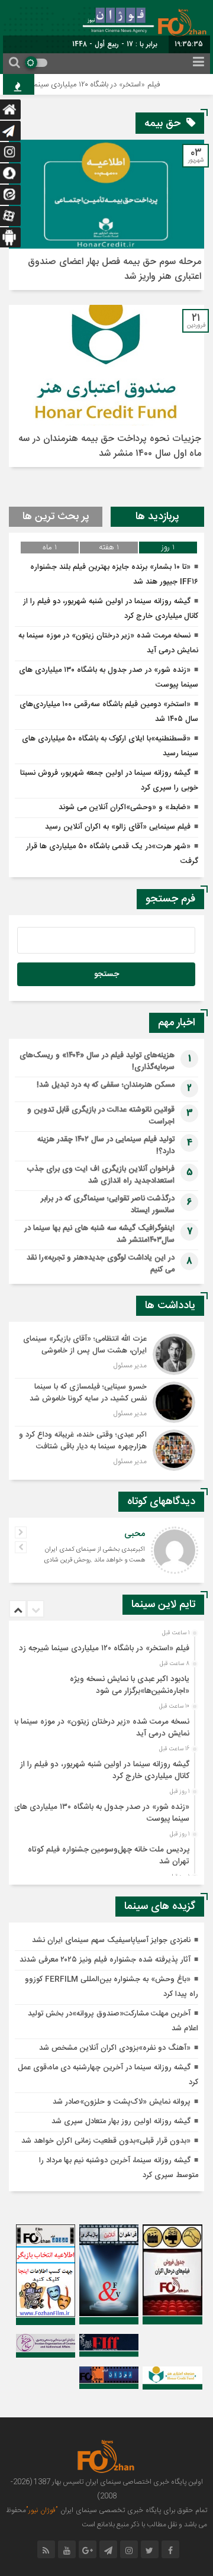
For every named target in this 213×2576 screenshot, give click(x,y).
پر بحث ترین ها (56, 517)
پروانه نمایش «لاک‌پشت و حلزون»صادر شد (122, 2102)
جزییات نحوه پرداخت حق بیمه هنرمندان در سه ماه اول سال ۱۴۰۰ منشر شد (110, 446)
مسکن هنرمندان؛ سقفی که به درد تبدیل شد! (106, 1085)
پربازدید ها (157, 517)
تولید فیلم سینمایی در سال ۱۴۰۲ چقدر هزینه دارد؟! (106, 1145)
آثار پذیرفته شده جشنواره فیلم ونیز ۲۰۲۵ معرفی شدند (105, 1960)
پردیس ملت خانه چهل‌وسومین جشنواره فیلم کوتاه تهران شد (109, 1856)
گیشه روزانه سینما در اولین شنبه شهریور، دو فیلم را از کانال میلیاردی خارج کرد (105, 1770)
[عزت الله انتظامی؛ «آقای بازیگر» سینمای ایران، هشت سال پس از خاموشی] (106, 1354)
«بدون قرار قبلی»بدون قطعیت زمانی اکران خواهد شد (106, 2141)
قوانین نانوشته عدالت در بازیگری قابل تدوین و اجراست (101, 1116)
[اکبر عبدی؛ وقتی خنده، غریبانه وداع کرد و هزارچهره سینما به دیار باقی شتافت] (106, 1449)
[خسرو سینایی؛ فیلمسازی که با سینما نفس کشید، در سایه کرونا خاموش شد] (106, 1402)
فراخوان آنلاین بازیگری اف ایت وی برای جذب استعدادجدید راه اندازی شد (101, 1175)
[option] (105, 1645)
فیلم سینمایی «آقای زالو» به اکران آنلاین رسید (118, 827)
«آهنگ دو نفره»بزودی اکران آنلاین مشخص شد (115, 2048)
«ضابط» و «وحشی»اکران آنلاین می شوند (125, 807)
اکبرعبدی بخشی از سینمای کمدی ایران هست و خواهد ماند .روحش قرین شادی (94, 1555)
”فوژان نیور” (42, 2510)
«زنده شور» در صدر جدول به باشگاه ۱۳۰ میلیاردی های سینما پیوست (101, 1813)
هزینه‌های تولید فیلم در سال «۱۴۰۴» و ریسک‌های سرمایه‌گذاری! (97, 1061)
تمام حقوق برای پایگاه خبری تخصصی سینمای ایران (133, 2510)
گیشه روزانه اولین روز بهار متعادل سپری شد (121, 2121)
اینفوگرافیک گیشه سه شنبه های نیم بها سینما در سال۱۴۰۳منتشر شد (99, 1234)
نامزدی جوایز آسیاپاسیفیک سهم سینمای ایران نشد (111, 1940)
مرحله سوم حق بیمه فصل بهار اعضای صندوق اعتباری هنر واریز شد (114, 269)
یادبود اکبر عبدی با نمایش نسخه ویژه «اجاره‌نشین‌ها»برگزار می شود (130, 1685)
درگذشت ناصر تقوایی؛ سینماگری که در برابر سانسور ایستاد (108, 1205)
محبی (135, 1534)
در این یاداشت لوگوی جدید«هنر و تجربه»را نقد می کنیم (101, 1264)
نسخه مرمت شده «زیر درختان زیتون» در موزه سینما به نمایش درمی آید (101, 1728)
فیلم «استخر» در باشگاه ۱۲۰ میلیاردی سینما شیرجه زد (90, 85)
